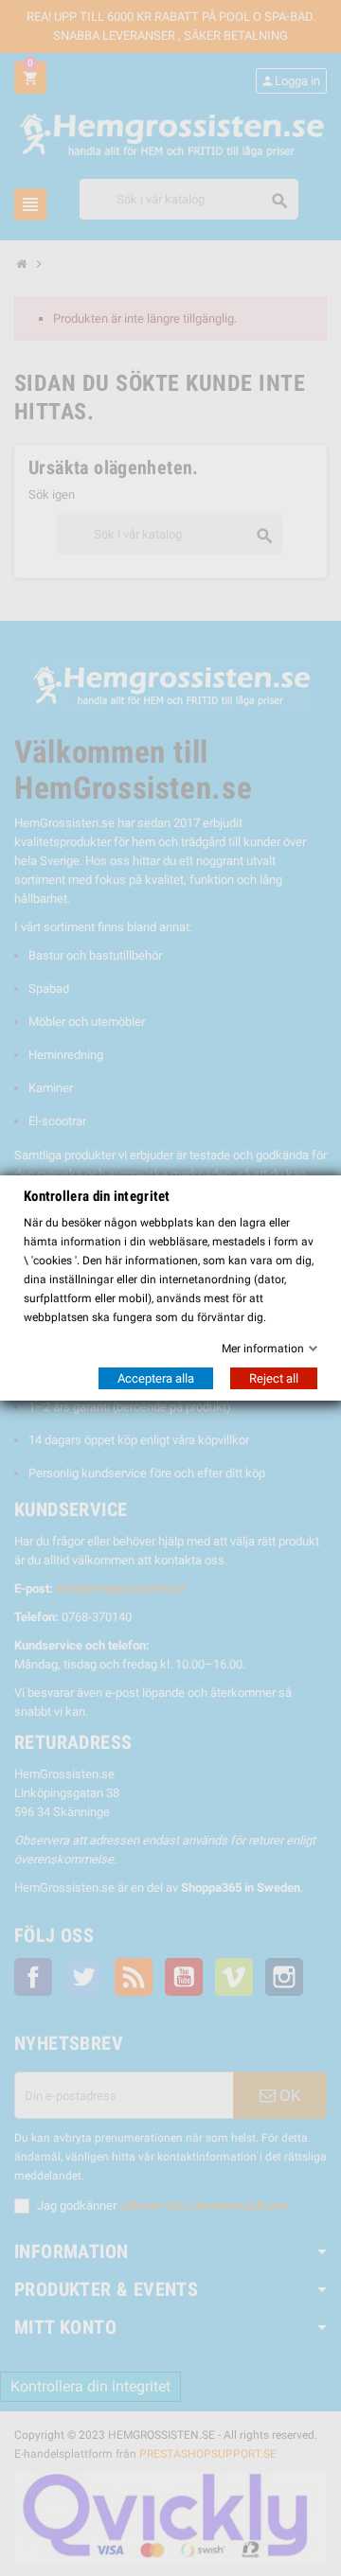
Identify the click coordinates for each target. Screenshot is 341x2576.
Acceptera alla (156, 1378)
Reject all (274, 1378)
